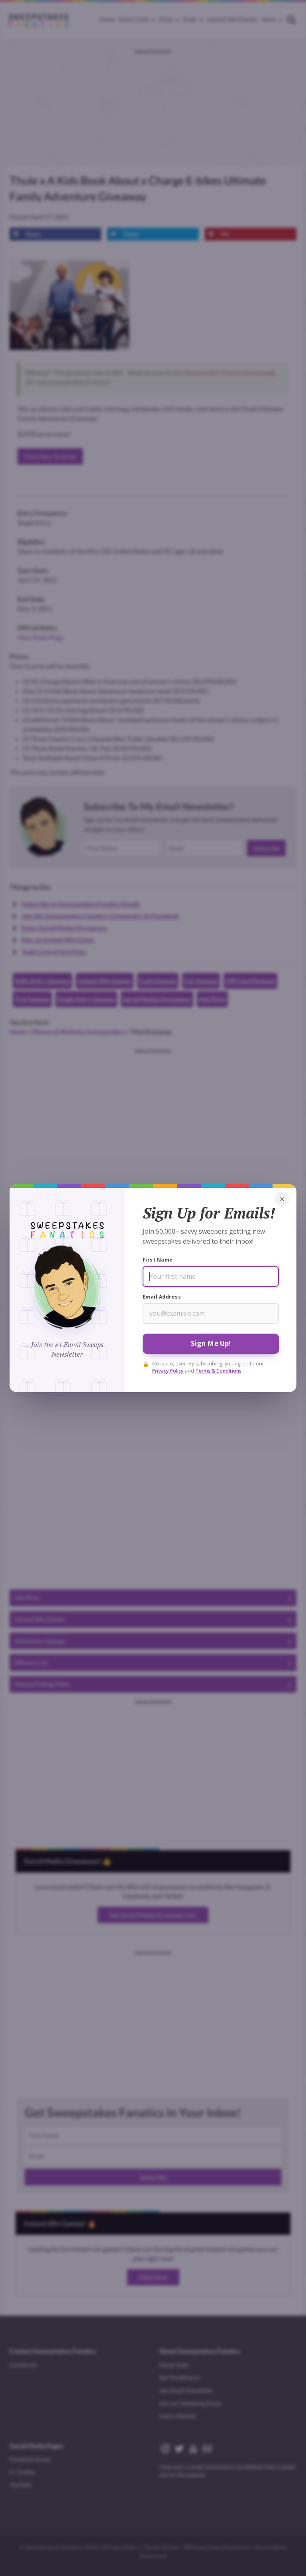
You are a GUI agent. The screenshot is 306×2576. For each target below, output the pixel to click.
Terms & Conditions (218, 1370)
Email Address (162, 1297)
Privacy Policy (168, 1370)
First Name (158, 1260)
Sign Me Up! (211, 1343)
